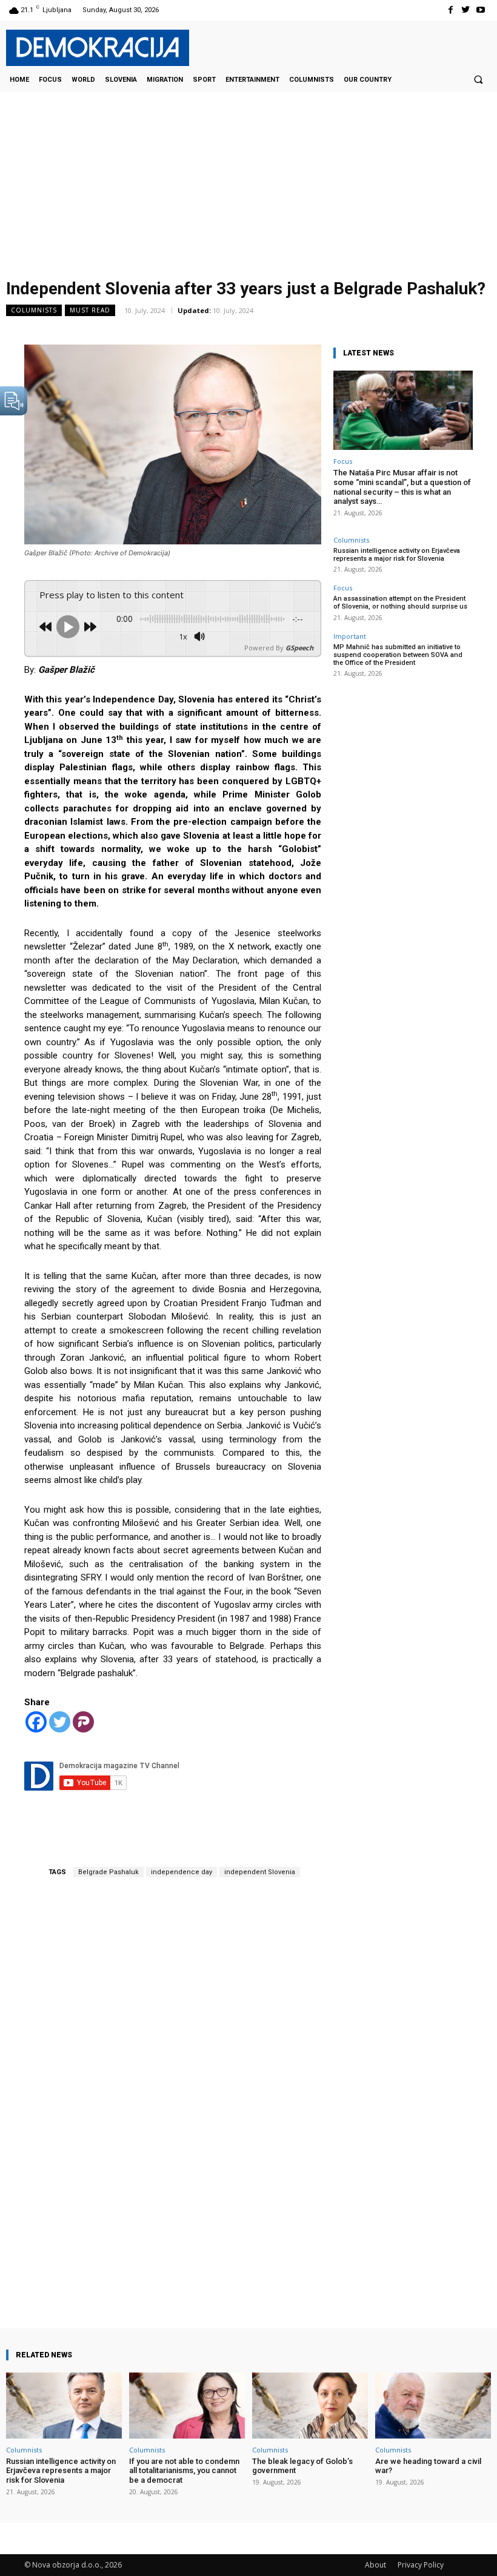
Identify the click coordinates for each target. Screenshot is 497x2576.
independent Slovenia (260, 1872)
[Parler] (83, 1722)
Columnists (34, 310)
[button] (478, 79)
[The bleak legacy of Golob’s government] (310, 2406)
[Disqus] (173, 2087)
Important (350, 636)
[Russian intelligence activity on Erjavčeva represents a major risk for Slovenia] (64, 2406)
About (375, 2565)
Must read (90, 310)
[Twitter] (466, 10)
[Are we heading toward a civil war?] (433, 2406)
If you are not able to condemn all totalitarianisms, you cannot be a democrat (184, 2471)
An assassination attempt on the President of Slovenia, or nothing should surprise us (400, 603)
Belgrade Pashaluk (108, 1872)
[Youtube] (481, 10)
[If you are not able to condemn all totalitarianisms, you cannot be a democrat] (187, 2406)
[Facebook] (450, 10)
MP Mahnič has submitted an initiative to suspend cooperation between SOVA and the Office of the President (398, 655)
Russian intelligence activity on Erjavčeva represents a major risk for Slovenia (397, 555)
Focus (343, 461)
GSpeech (299, 648)
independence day (182, 1872)
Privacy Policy (421, 2565)
